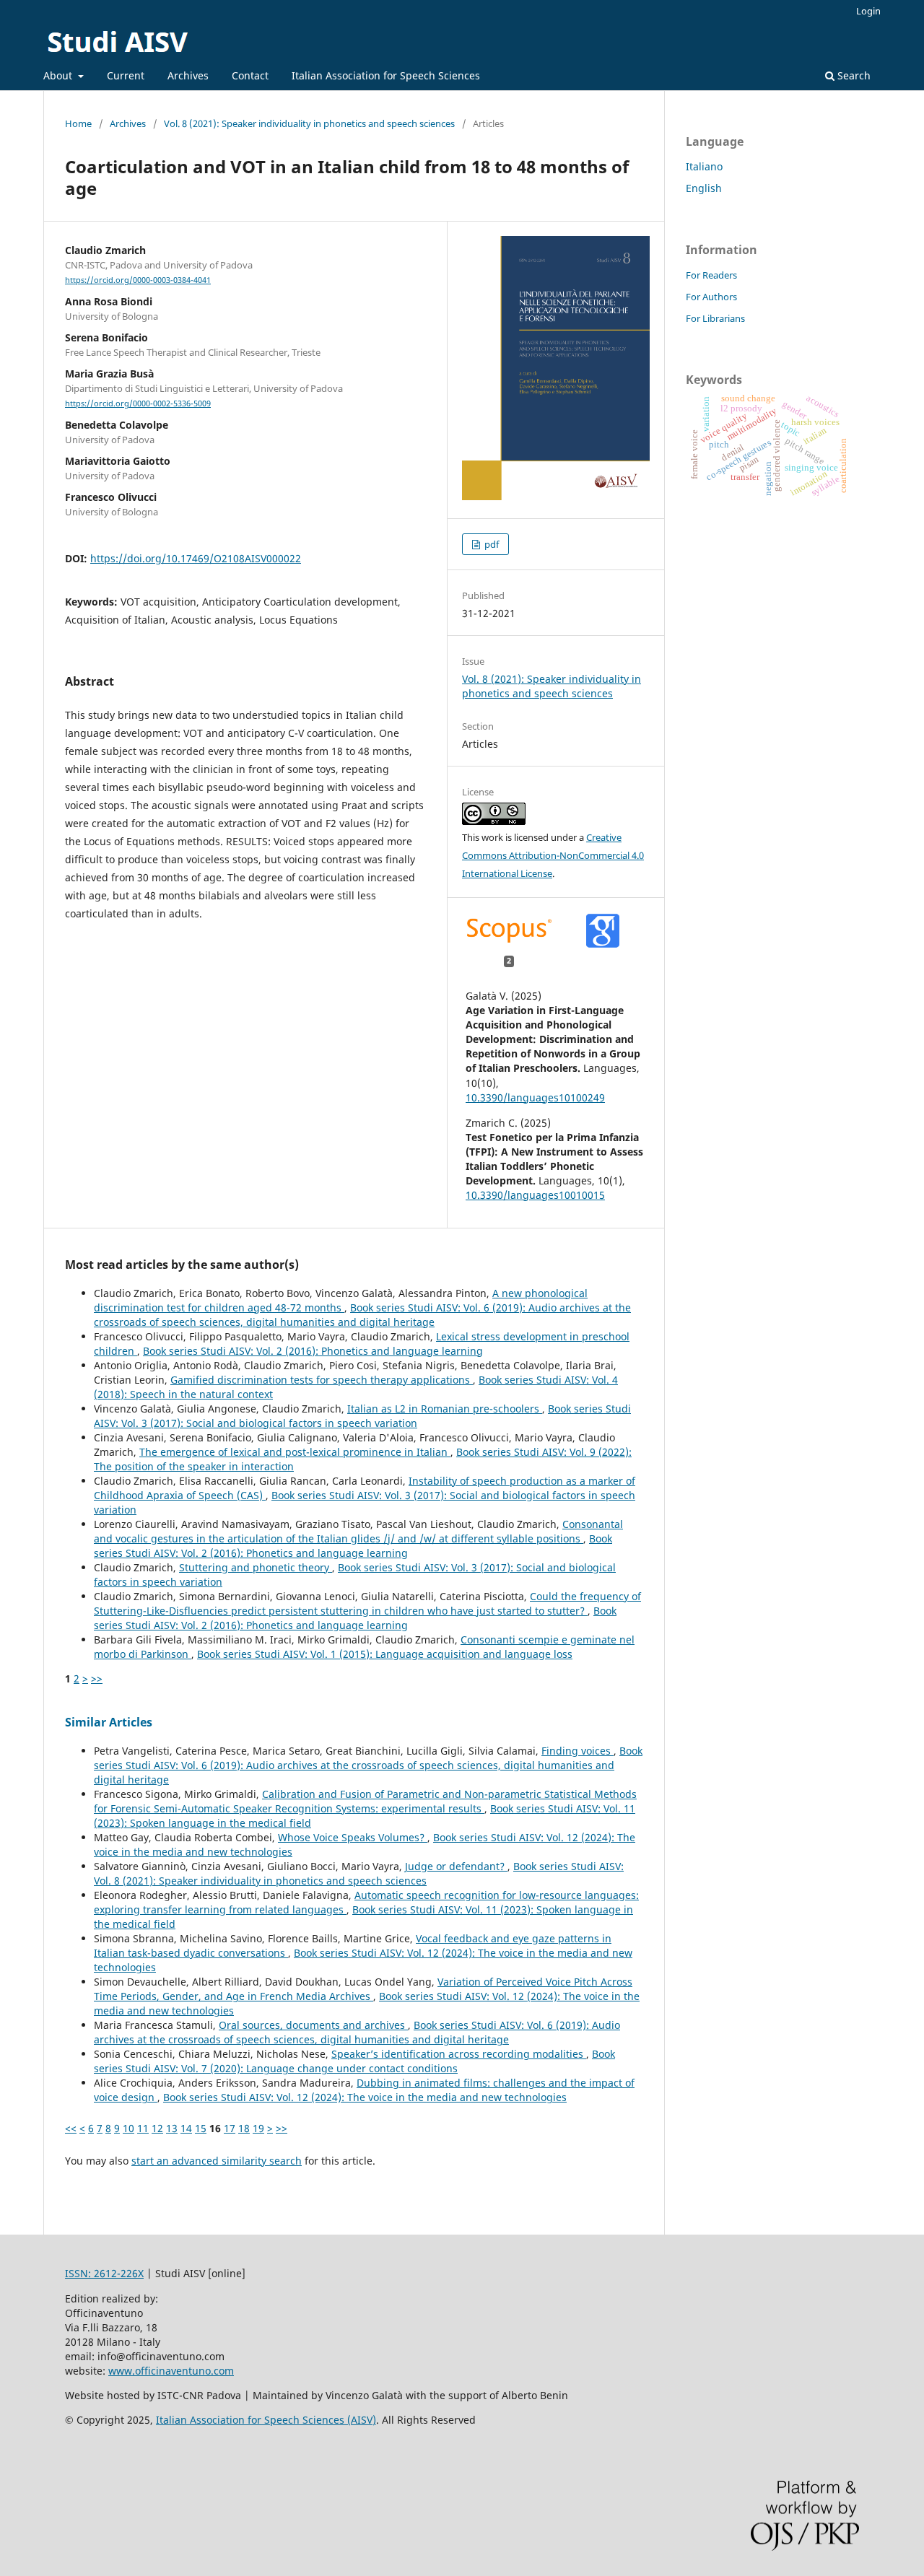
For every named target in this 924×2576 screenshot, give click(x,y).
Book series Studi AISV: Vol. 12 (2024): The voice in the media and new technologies (365, 2097)
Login (868, 11)
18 (244, 2128)
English (704, 188)
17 (230, 2128)
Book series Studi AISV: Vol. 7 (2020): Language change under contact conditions (354, 2061)
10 (128, 2128)
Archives (188, 75)
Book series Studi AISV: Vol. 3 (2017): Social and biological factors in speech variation (362, 1416)
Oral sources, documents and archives (313, 2025)
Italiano (704, 166)
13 (172, 2128)
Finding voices (577, 1751)
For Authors (711, 297)
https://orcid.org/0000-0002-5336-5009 (138, 403)
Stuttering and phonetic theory (256, 1567)
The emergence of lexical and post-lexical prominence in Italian (295, 1452)
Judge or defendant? (456, 1866)
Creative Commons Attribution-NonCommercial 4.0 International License (553, 855)
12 (157, 2128)
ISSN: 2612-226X (104, 2273)
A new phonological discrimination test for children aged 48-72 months (341, 1300)
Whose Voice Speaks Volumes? (353, 1837)
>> (97, 1678)
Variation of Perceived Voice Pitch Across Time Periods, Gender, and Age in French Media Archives (363, 1989)
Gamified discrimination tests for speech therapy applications (322, 1380)
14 (186, 2128)
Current (126, 75)
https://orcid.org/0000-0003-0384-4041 (138, 280)
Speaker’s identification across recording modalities (459, 2054)
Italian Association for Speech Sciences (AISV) (266, 2420)
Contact (250, 75)
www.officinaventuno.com (171, 2371)
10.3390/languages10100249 (535, 1097)
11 (143, 2128)
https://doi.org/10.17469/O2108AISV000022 (196, 558)
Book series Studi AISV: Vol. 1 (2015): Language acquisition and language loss (385, 1654)
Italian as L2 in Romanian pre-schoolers (445, 1409)
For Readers (711, 275)
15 (201, 2128)
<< (71, 2128)
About (59, 75)
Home (78, 123)
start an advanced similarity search (217, 2161)
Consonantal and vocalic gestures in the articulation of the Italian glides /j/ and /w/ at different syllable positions (358, 1531)
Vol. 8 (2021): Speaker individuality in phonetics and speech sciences (309, 123)
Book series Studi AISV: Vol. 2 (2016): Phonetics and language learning (313, 1351)
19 (258, 2128)
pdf (491, 544)
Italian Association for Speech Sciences (386, 75)
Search (853, 75)
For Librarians (715, 318)
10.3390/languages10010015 (535, 1195)
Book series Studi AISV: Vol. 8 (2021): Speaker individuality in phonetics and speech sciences (359, 1873)
